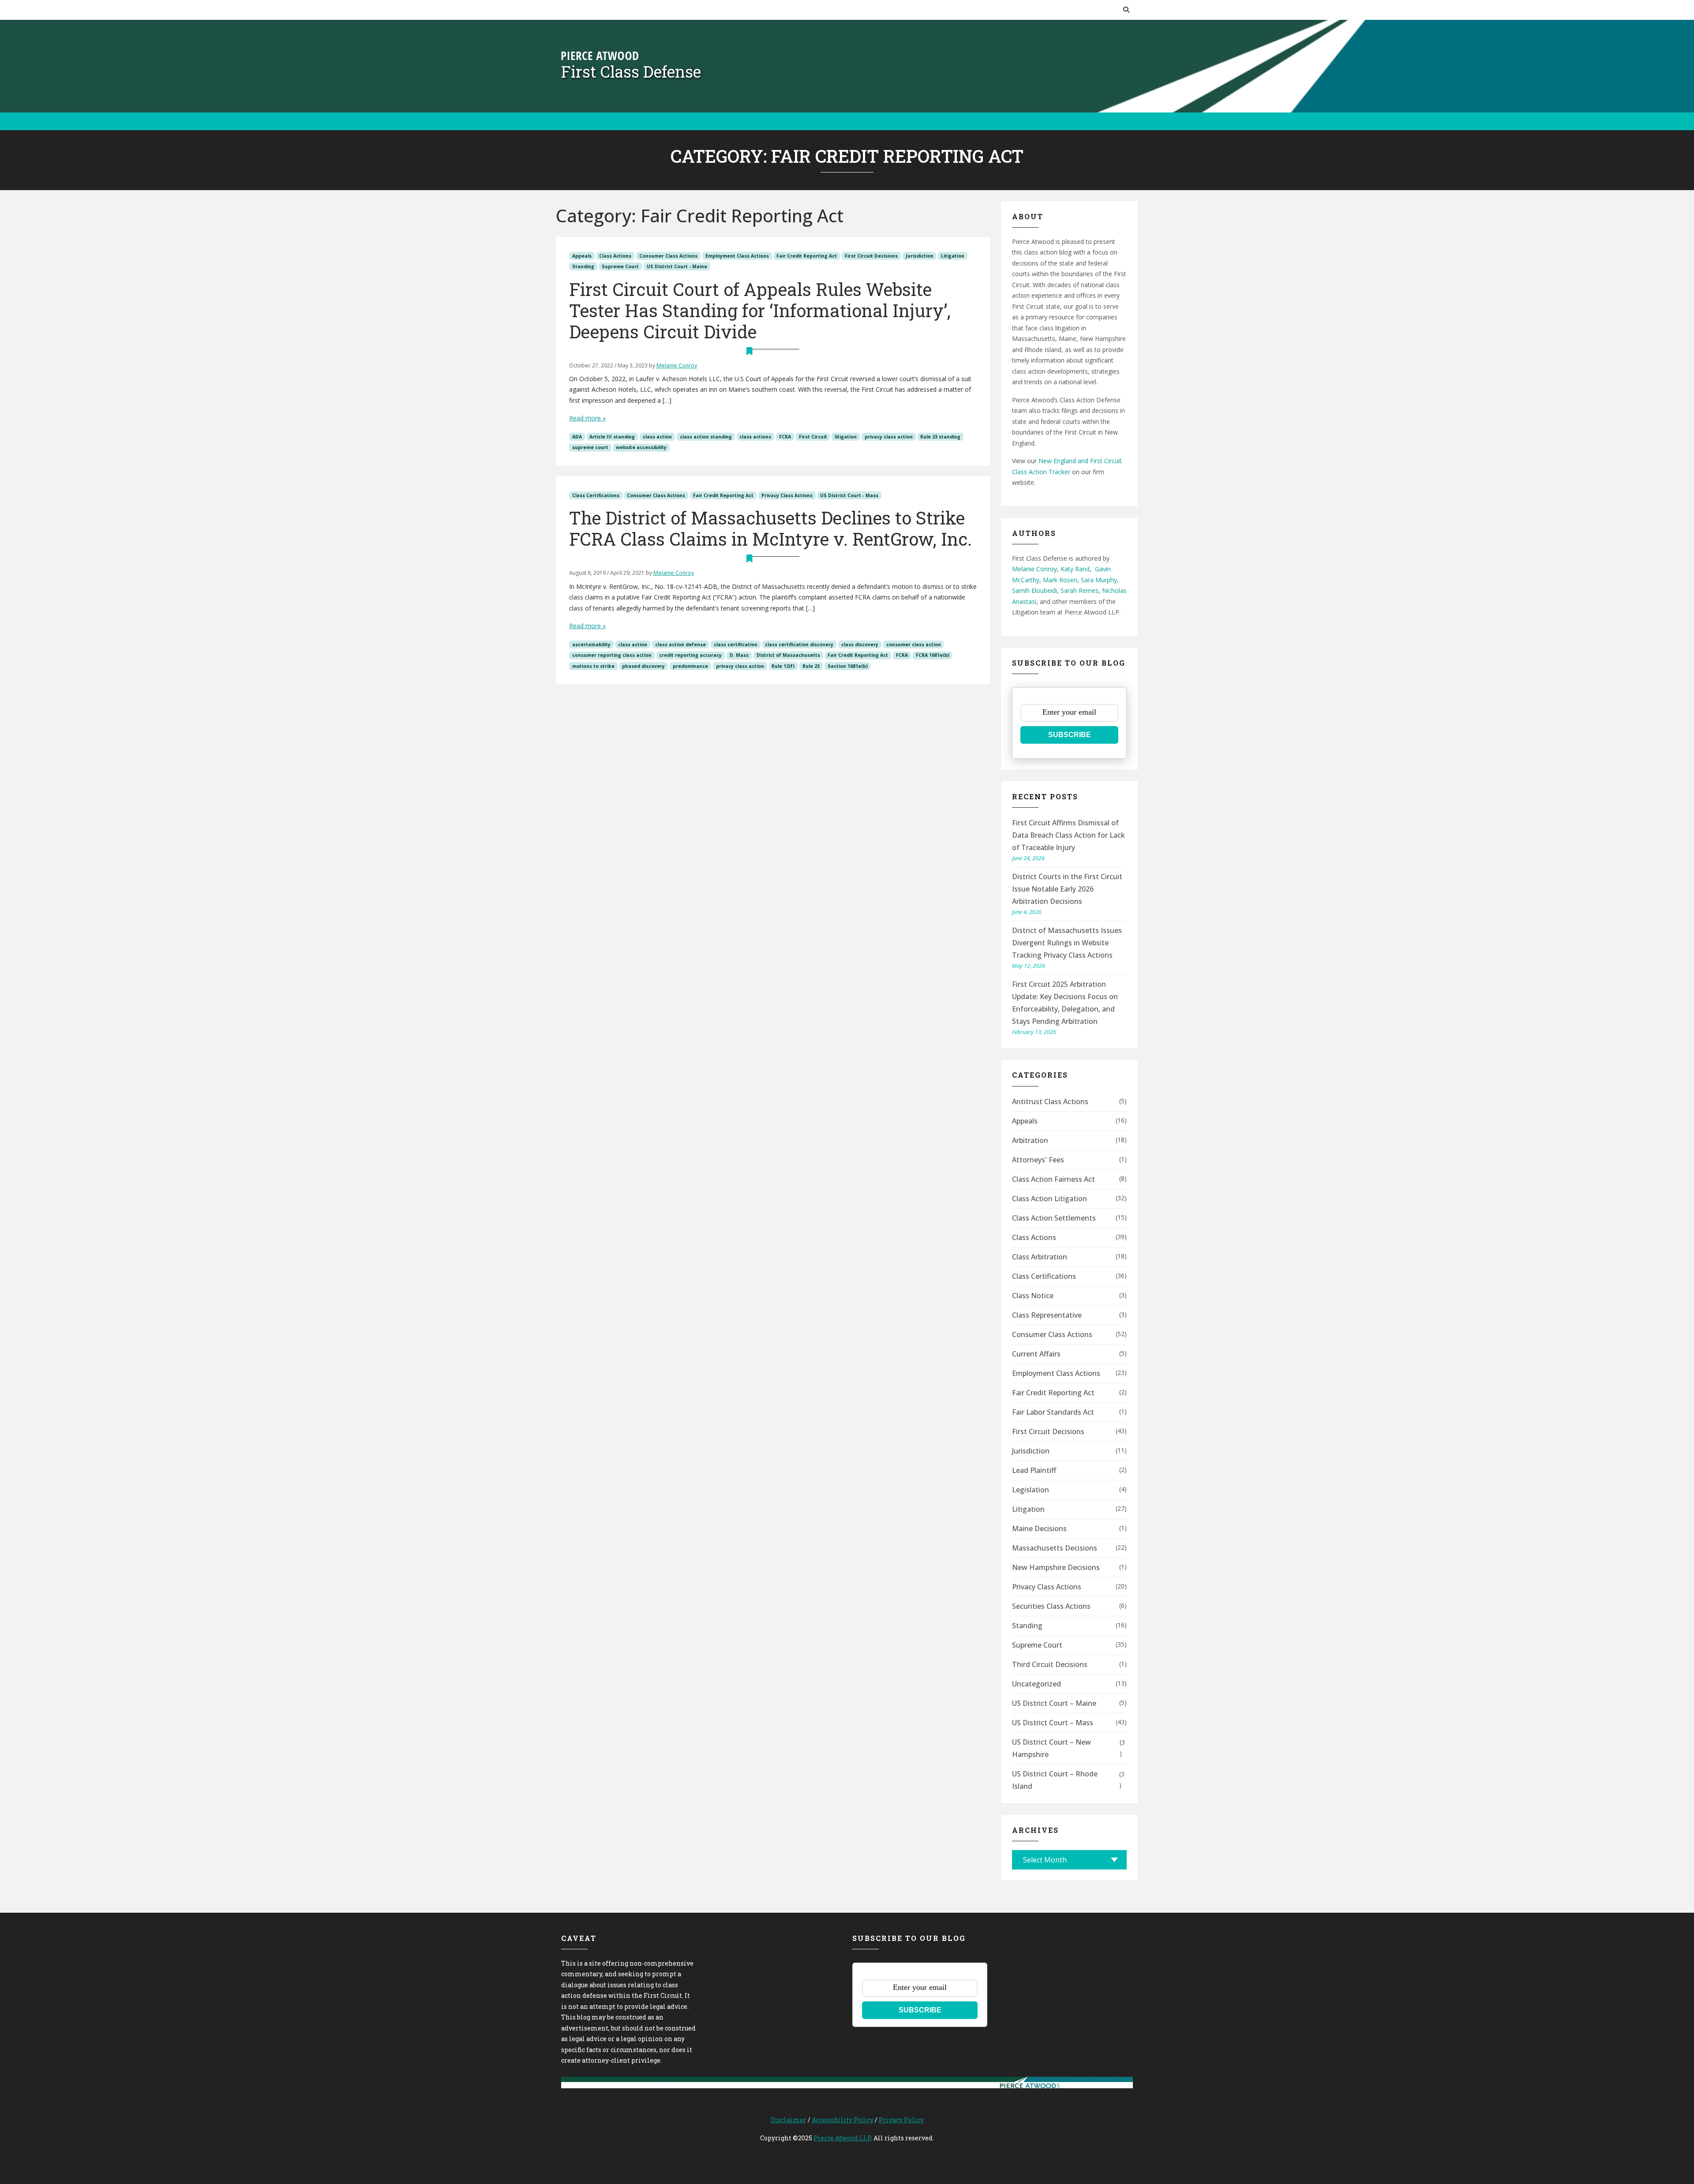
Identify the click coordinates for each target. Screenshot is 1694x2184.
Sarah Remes (1079, 590)
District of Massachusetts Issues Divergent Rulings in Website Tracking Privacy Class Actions (1067, 943)
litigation (846, 437)
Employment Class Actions (737, 256)
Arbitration (1030, 1140)
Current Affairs (1036, 1354)
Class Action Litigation (1049, 1199)
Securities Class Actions (1051, 1606)
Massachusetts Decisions (1055, 1548)
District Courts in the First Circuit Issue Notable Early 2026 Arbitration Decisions (1067, 889)
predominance (690, 666)
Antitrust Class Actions (1050, 1101)
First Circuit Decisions (871, 256)
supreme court (590, 447)
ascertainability (591, 644)
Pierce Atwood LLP (842, 2138)
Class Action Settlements (1054, 1218)
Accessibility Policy (843, 2120)
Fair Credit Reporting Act (807, 256)
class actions (755, 437)
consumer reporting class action (612, 655)
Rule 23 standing (940, 437)
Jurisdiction (920, 256)
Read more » (587, 418)
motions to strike (593, 666)
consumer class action (914, 644)
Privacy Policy (901, 2120)
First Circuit (813, 437)
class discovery (860, 644)
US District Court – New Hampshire (1051, 1748)
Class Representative (1047, 1315)
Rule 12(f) (783, 666)
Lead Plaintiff (1034, 1470)
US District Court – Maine (1054, 1703)
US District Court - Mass (849, 495)
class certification (736, 644)
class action (657, 437)
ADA (577, 437)
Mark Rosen (1060, 580)
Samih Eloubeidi (1034, 590)
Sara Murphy (1099, 580)
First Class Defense (631, 71)
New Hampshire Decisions (1056, 1567)
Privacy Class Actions (787, 495)
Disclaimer (789, 2120)
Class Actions (615, 256)
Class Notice (1033, 1296)
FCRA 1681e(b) (933, 655)
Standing (583, 266)
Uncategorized (1036, 1684)
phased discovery (643, 666)
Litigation (953, 256)
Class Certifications (596, 495)
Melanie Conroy (677, 365)
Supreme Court (620, 266)
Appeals (582, 256)
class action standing (706, 437)
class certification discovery (799, 644)
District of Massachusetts (788, 655)
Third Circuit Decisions (1050, 1664)
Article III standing (612, 437)
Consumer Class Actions (668, 256)
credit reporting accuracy (690, 655)
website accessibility (641, 447)
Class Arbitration (1040, 1257)
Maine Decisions (1039, 1528)
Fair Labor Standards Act (1053, 1412)
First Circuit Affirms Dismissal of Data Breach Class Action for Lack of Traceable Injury (1068, 835)
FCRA (785, 437)
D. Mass (739, 655)
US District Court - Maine (677, 266)
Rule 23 (811, 666)
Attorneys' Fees (1038, 1160)
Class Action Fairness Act (1053, 1179)
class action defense (680, 644)
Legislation (1031, 1490)
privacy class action (889, 437)
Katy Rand (1075, 569)
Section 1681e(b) (848, 666)
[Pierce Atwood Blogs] (600, 55)
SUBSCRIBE (1070, 735)
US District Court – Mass (1053, 1723)
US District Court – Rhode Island (1055, 1780)
